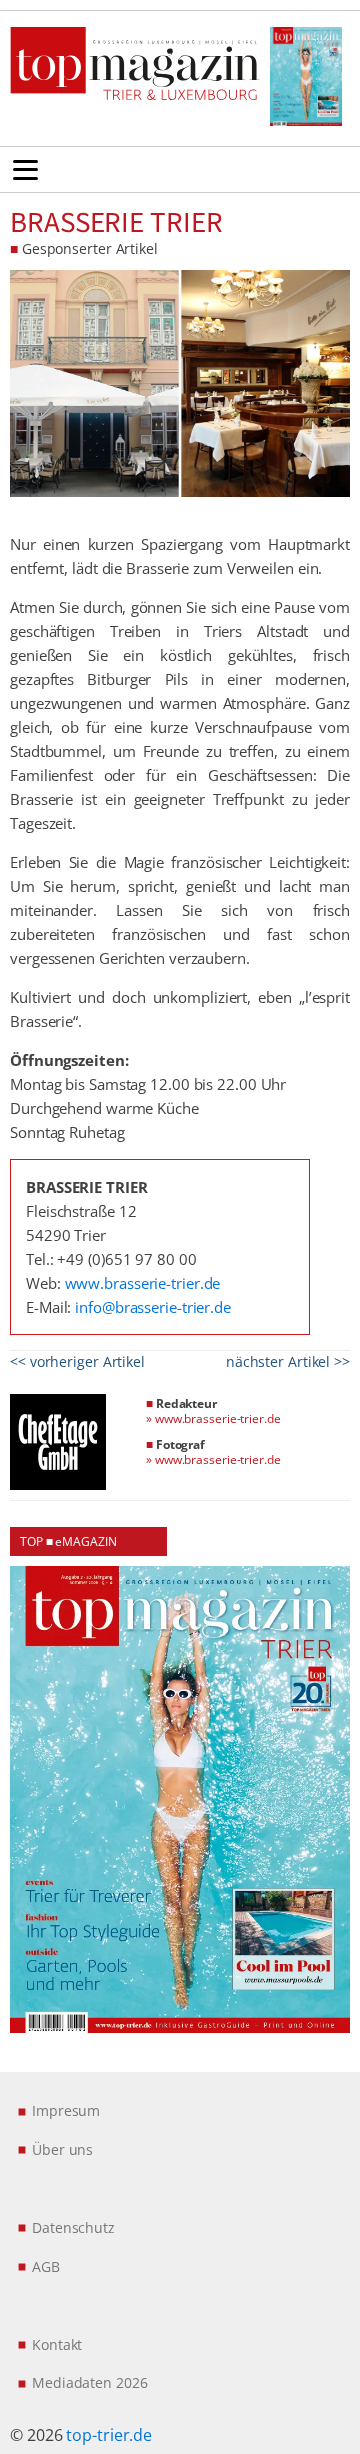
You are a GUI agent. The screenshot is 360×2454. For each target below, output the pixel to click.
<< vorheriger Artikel (77, 1361)
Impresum (66, 2110)
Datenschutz (73, 2227)
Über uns (62, 2149)
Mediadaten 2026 (90, 2382)
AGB (46, 2266)
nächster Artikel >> (288, 1361)
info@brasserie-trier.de (153, 1307)
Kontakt (57, 2344)
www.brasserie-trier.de (143, 1283)
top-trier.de (109, 2435)
